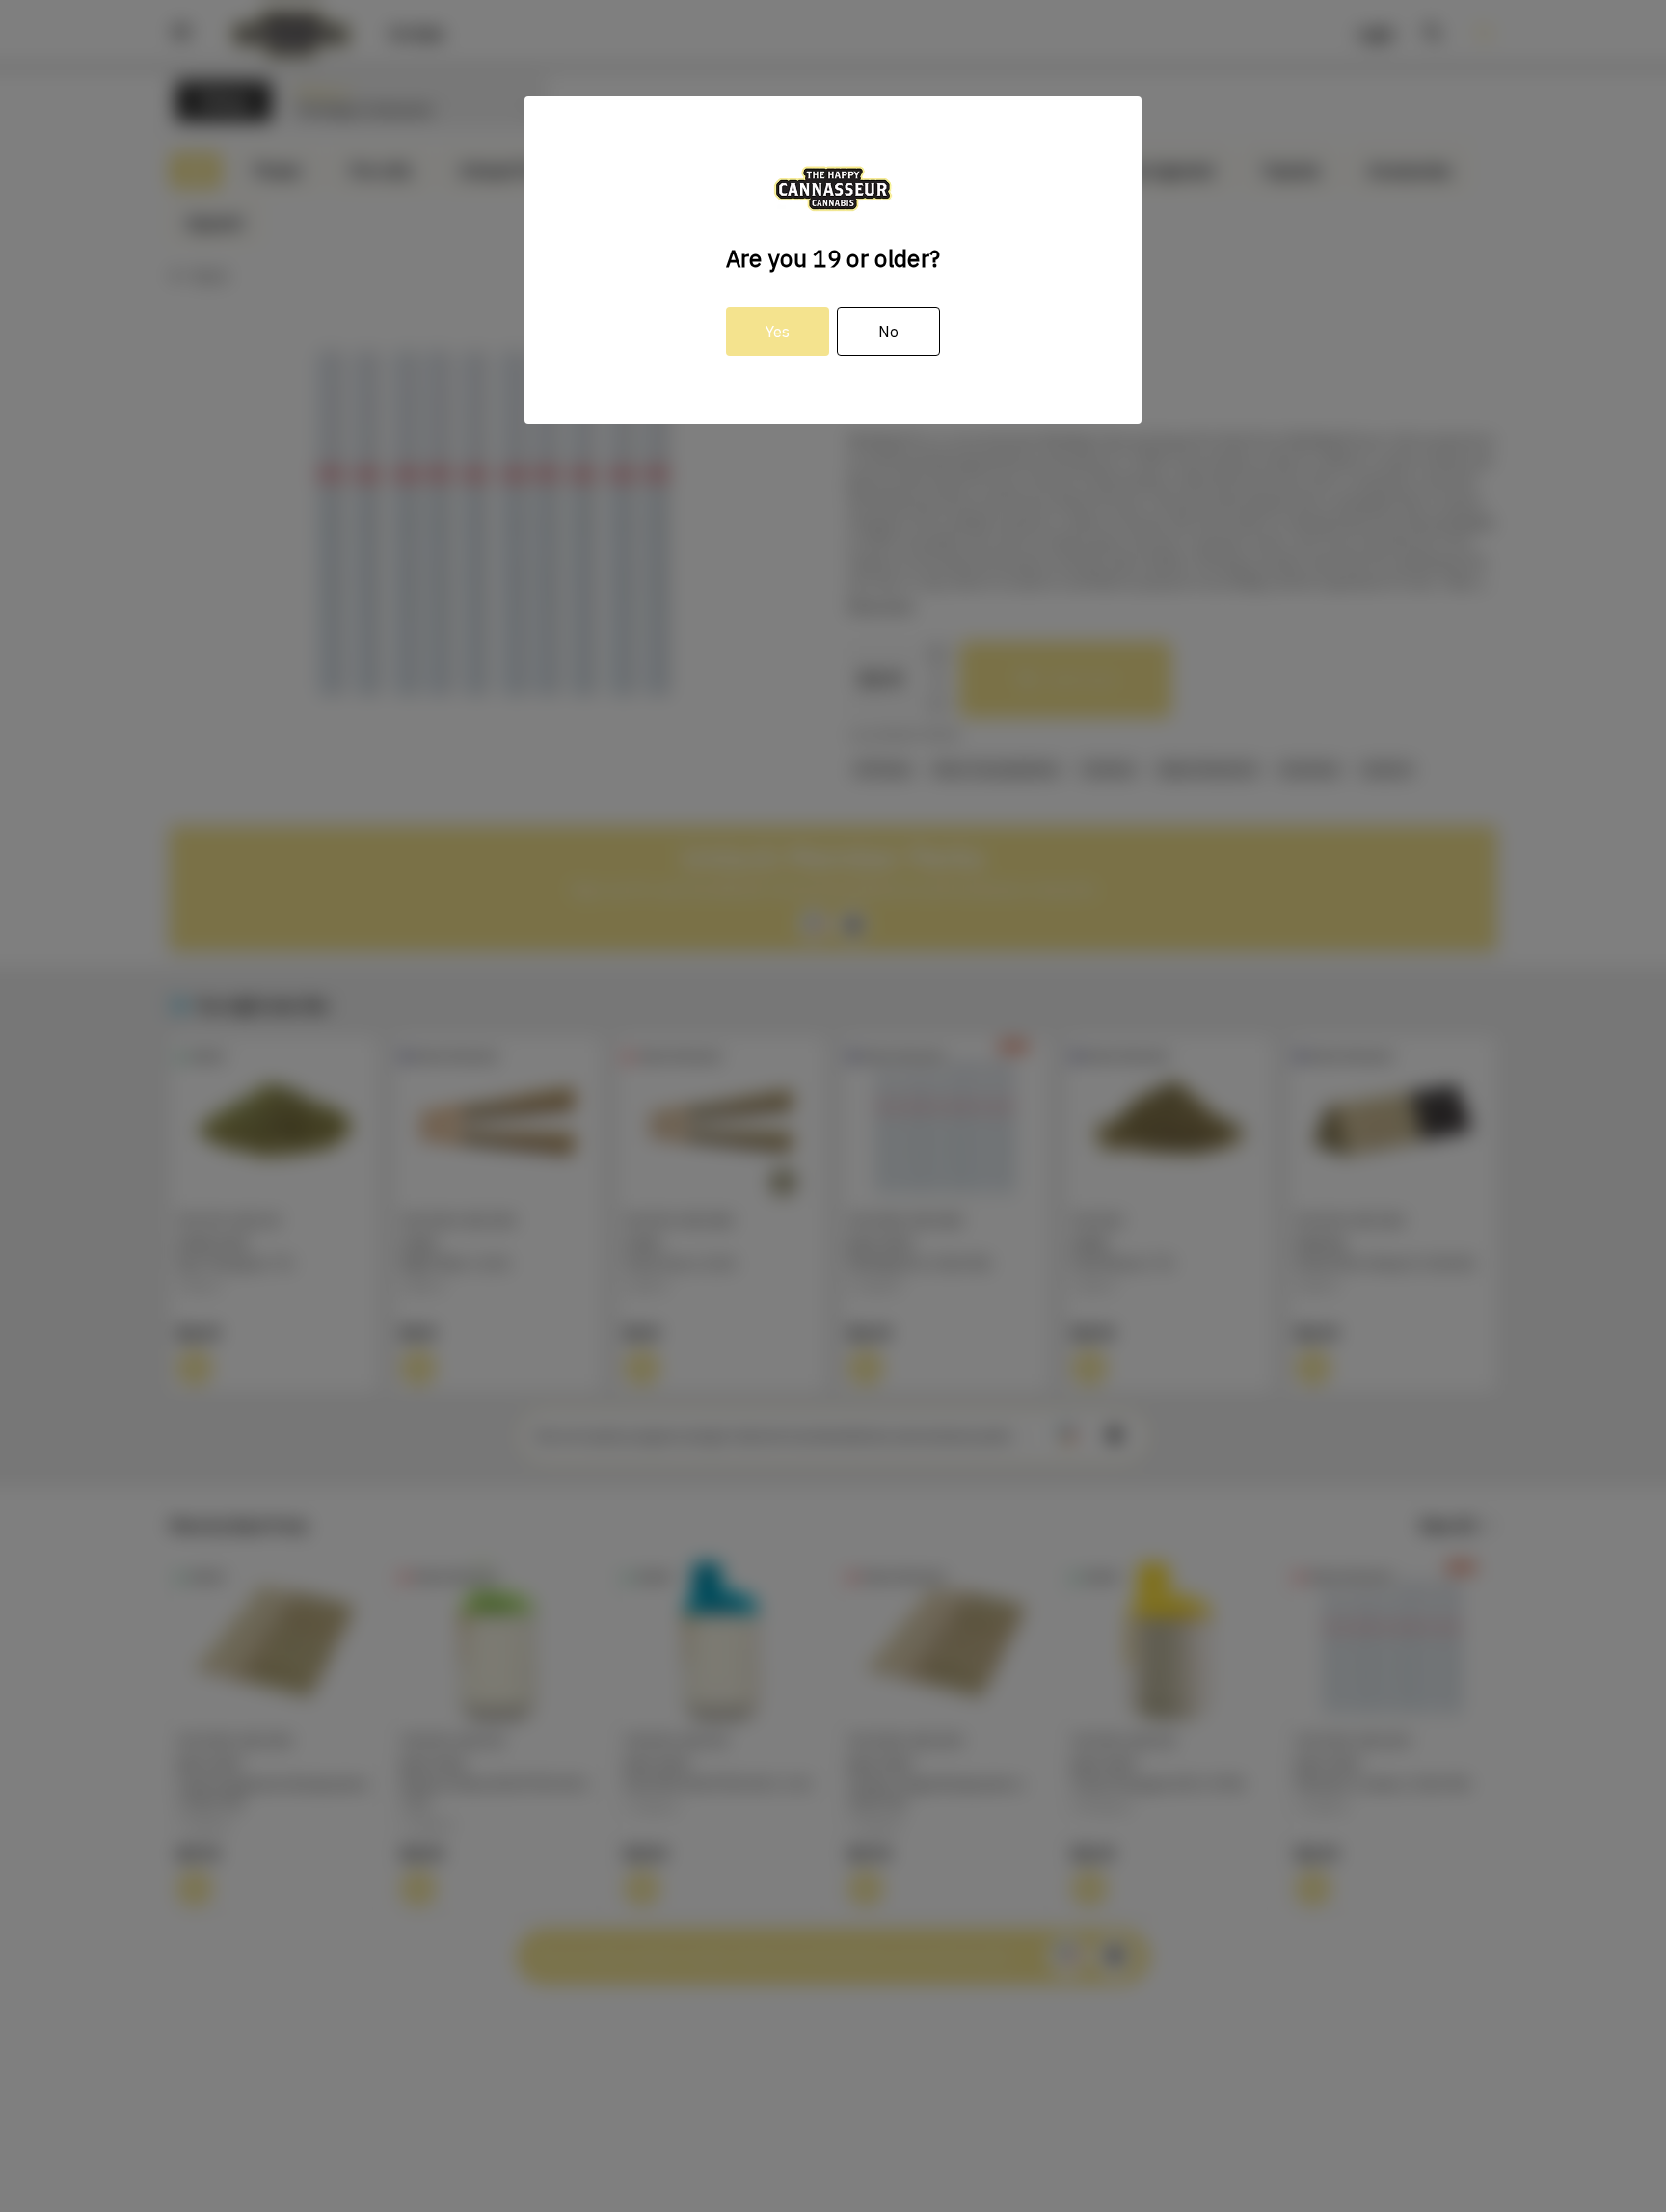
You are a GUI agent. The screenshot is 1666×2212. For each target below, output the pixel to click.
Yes (778, 332)
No (888, 332)
